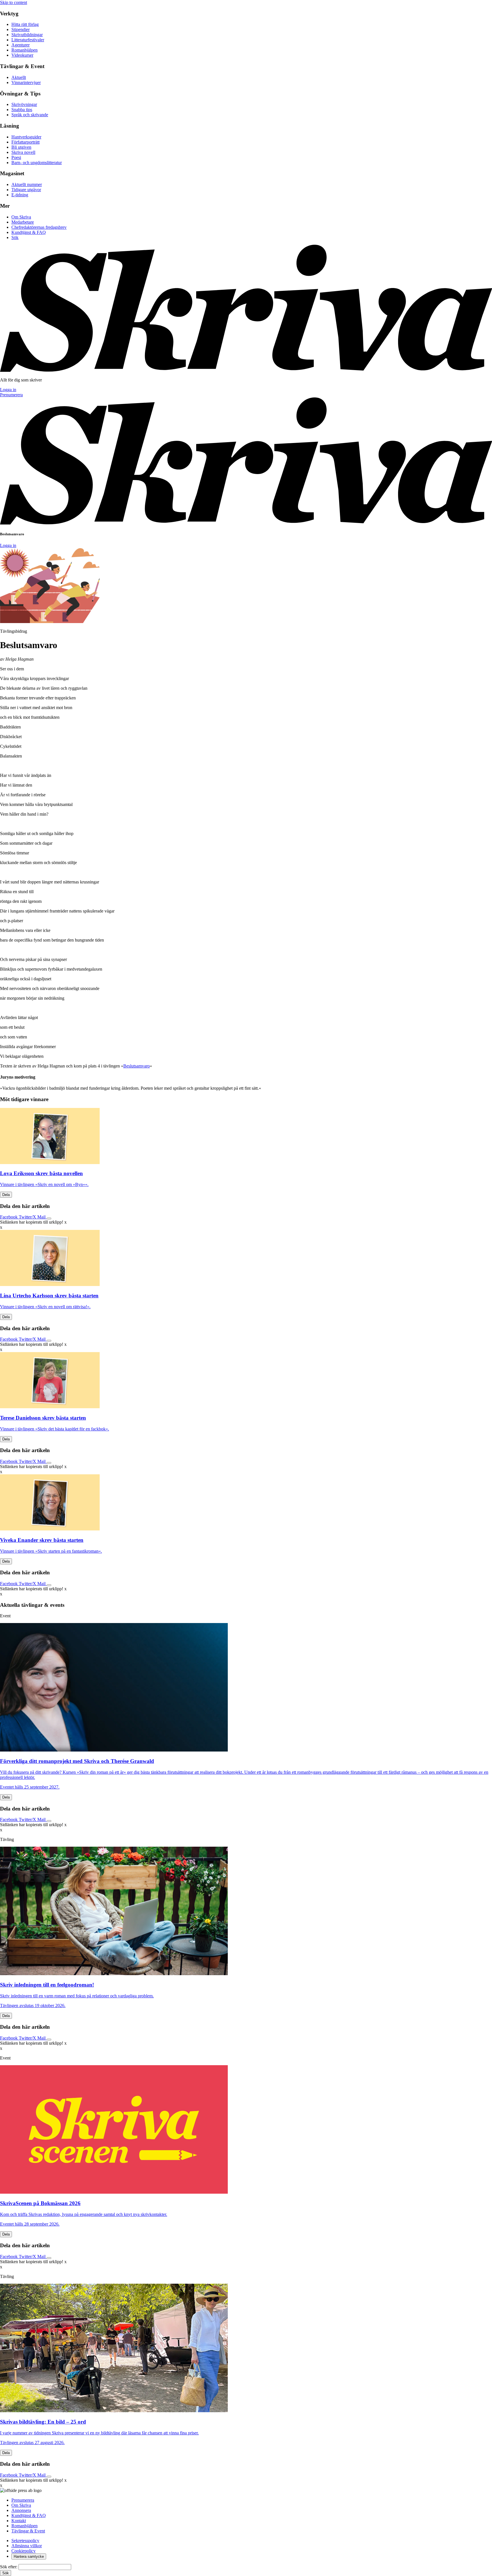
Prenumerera (11, 395)
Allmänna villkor (27, 2546)
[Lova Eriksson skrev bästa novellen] (246, 1137)
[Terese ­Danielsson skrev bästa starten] (246, 1381)
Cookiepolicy (23, 2551)
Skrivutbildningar (27, 35)
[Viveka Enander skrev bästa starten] (246, 1503)
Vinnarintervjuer (26, 82)
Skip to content (14, 2)
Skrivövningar (24, 104)
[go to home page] (246, 370)
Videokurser (22, 55)
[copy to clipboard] (49, 1218)
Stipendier (20, 29)
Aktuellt (19, 77)
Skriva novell (23, 152)
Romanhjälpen (24, 50)
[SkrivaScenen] (114, 2192)
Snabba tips (22, 110)
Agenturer (20, 45)
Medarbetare (23, 222)
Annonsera (21, 2510)
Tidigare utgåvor (26, 190)
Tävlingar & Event (28, 2531)
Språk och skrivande (30, 115)
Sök (15, 237)
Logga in (8, 390)
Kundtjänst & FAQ (29, 232)
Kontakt (19, 2521)
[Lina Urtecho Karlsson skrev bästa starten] (246, 1259)
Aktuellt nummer (27, 184)
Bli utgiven (21, 147)
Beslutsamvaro (137, 1066)
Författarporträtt (25, 142)
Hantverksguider (26, 137)
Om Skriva (21, 217)
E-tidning (20, 195)
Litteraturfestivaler (28, 40)
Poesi (16, 157)
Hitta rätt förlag (25, 24)
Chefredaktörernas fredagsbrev (39, 227)
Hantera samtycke (29, 2556)
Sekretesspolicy (25, 2541)
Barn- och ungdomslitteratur (37, 163)
